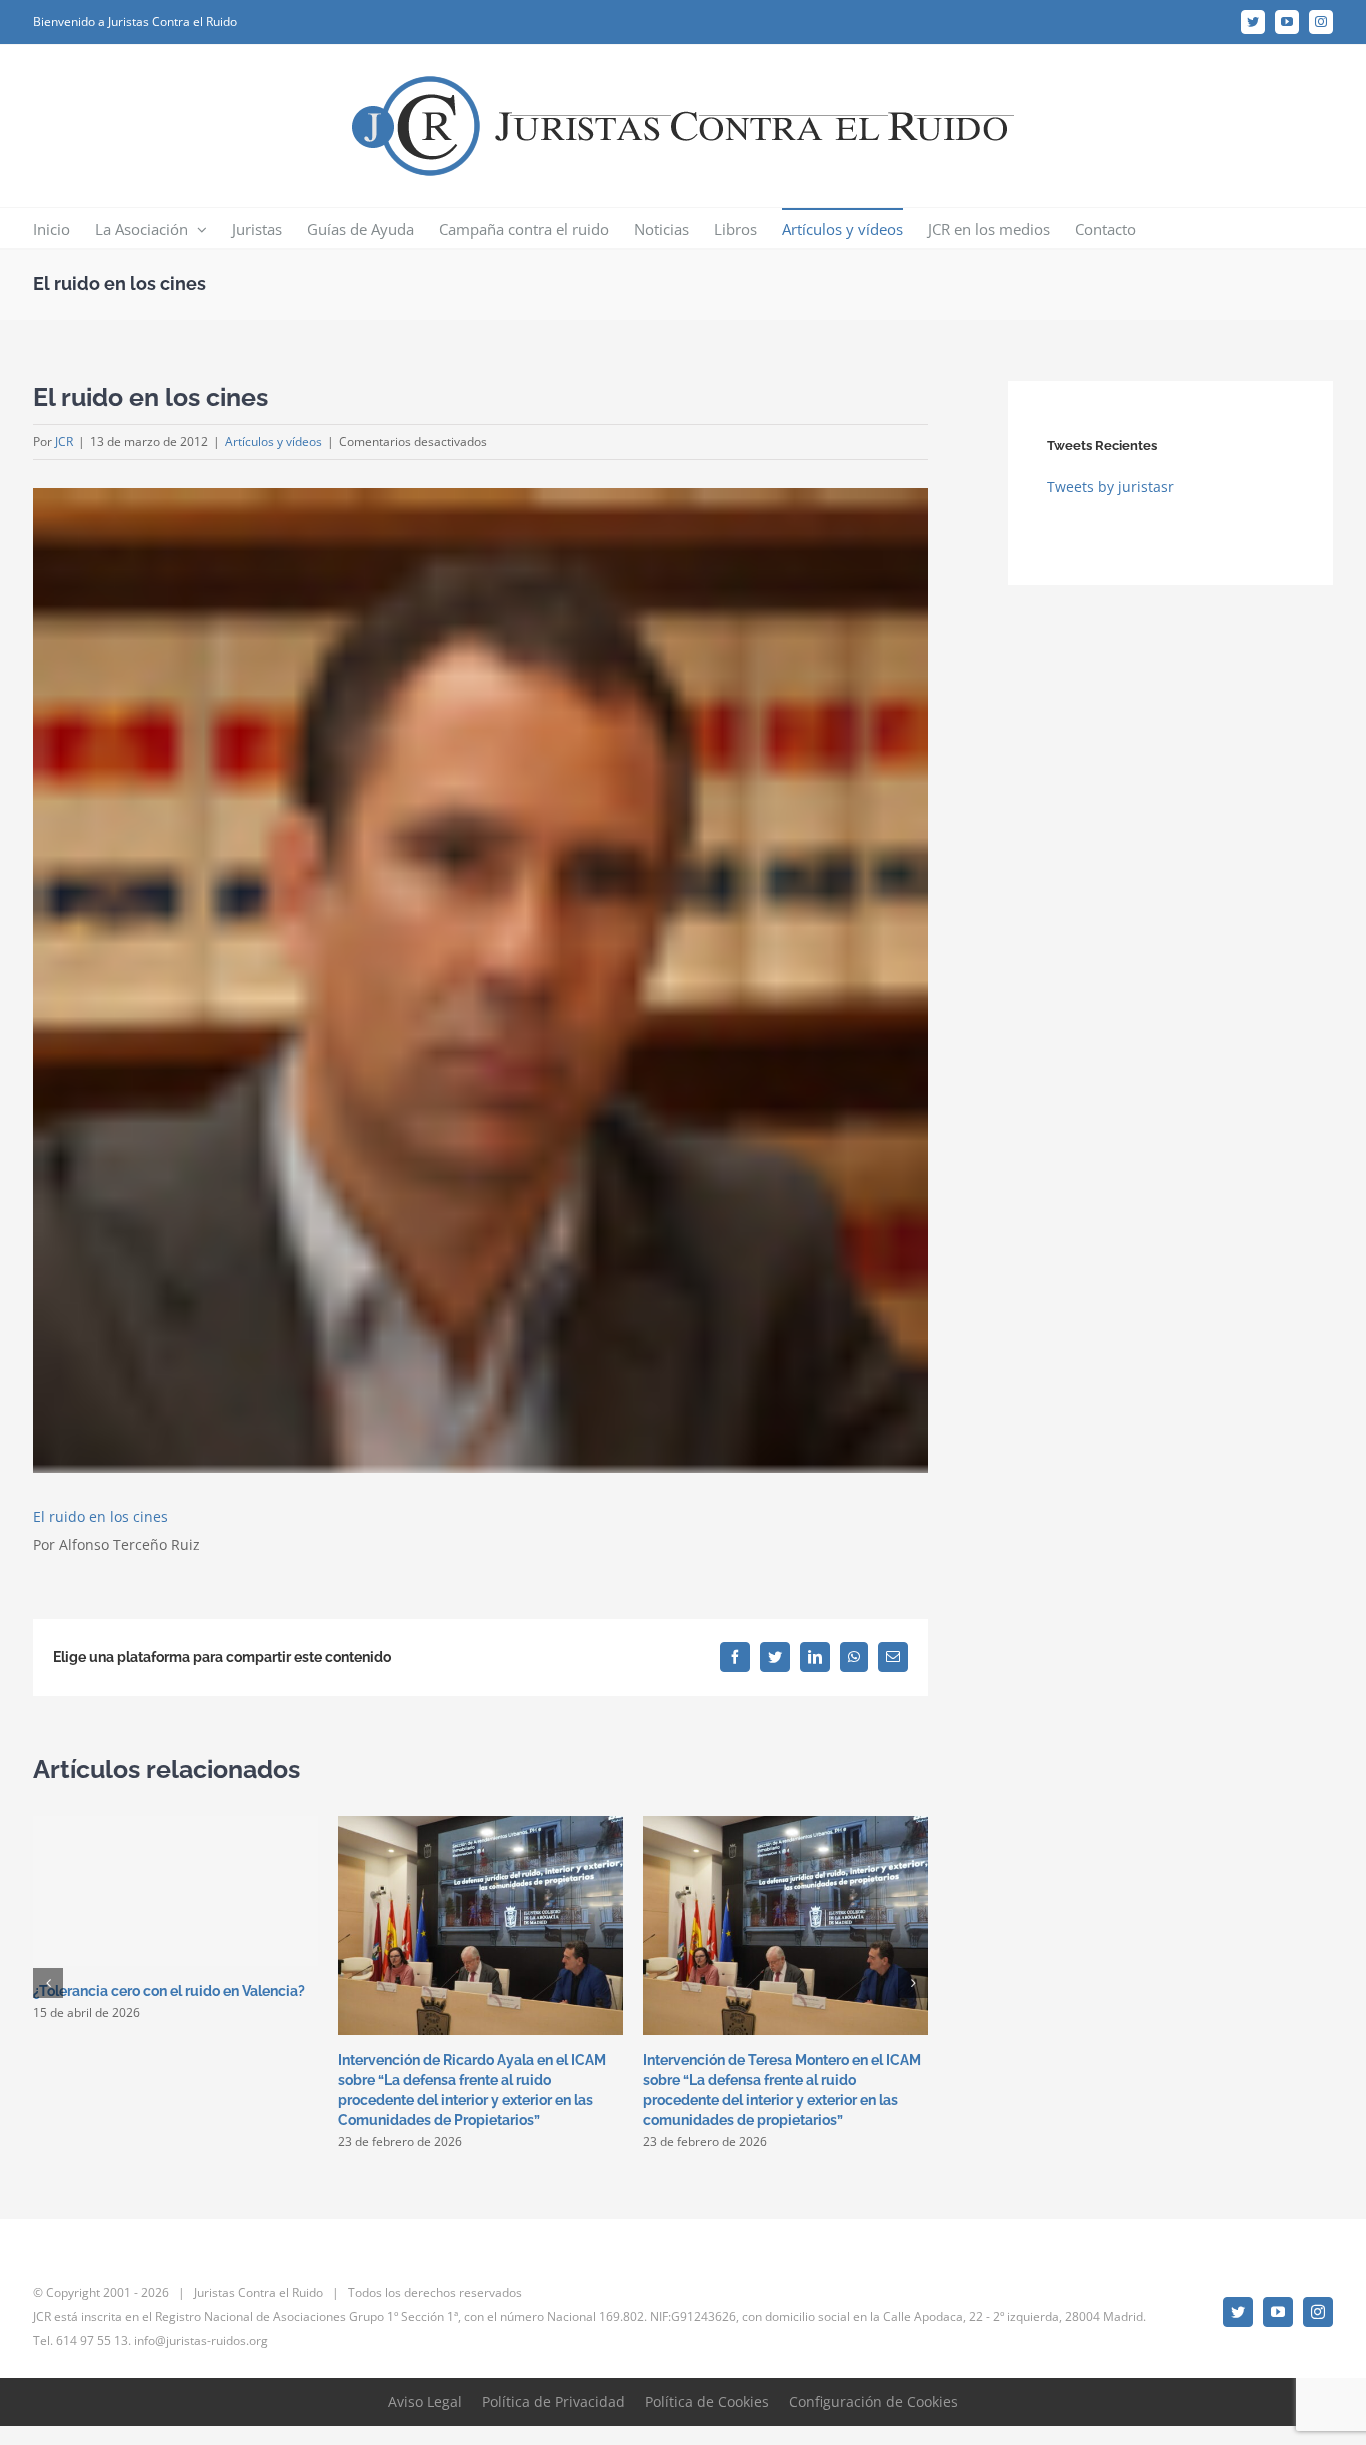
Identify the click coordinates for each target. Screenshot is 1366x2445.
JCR (64, 441)
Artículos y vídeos (273, 441)
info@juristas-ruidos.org (201, 2340)
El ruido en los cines (100, 1516)
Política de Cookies (707, 2401)
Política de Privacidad (553, 2401)
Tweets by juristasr (1110, 486)
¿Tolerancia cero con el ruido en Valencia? (169, 1991)
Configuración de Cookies (873, 2401)
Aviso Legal (425, 2401)
